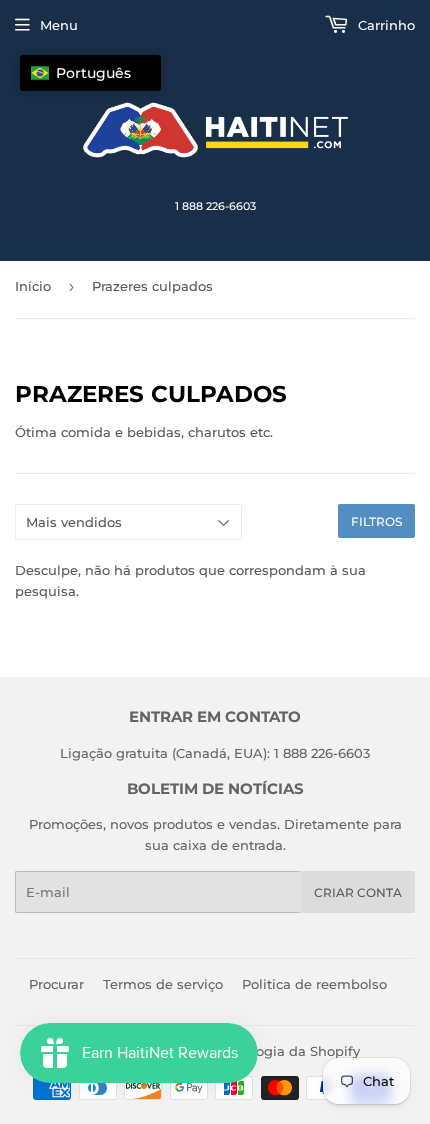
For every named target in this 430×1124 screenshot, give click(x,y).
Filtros (376, 521)
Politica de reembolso (314, 984)
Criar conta (358, 892)
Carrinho (384, 25)
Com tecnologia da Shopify (270, 1051)
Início (33, 286)
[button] (90, 73)
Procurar (56, 984)
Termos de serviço (163, 984)
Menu (59, 25)
